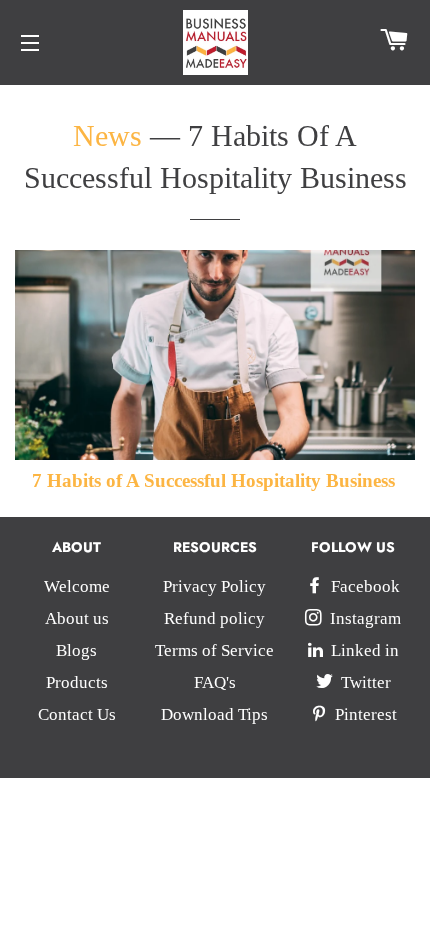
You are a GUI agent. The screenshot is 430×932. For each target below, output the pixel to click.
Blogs (76, 650)
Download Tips (214, 714)
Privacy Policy (214, 586)
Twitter (364, 682)
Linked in (363, 650)
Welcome (77, 586)
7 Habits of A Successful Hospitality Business (213, 480)
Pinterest (364, 714)
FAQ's (215, 682)
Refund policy (214, 618)
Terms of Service (214, 650)
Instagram (363, 618)
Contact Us (77, 714)
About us (77, 618)
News (107, 135)
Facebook (363, 586)
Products (77, 682)
